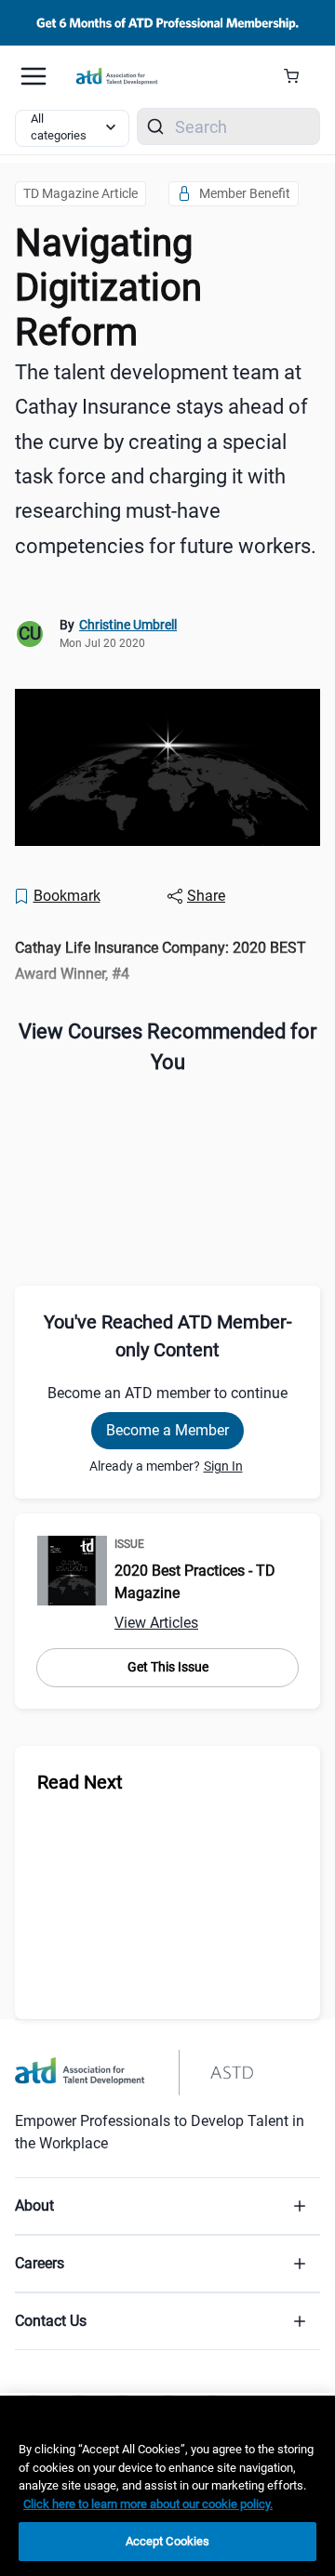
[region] (167, 960)
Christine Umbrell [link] (128, 625)
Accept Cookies (168, 2541)
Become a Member (167, 1430)
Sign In (223, 1466)
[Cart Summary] (298, 76)
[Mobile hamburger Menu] (33, 76)
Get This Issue (168, 1667)
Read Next (80, 1782)
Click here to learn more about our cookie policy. (148, 2504)
